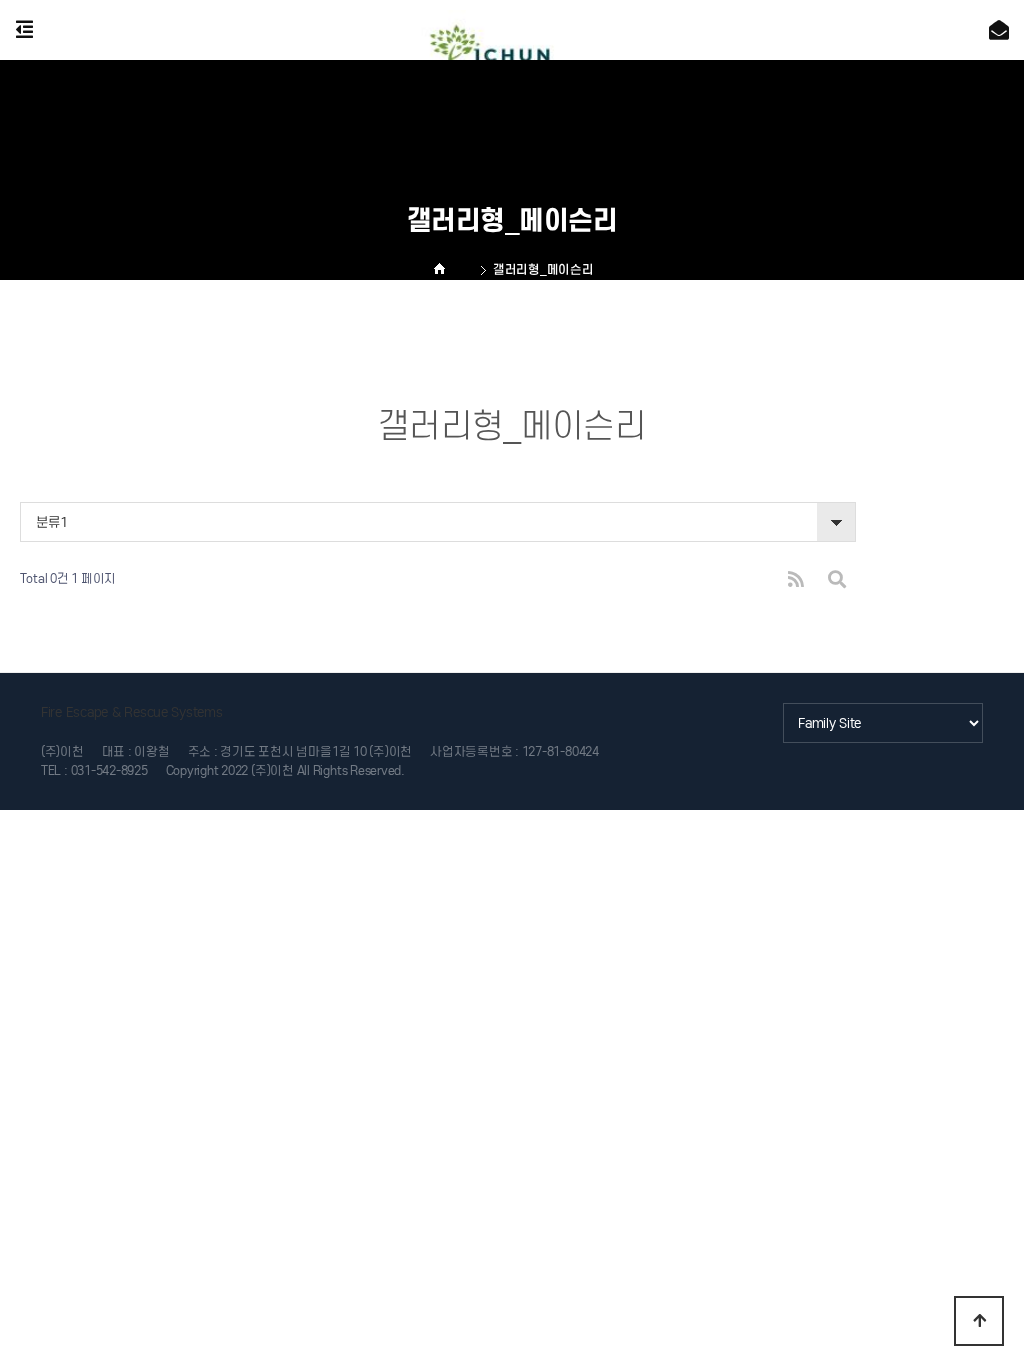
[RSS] (796, 579)
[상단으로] (979, 1321)
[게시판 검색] (837, 579)
